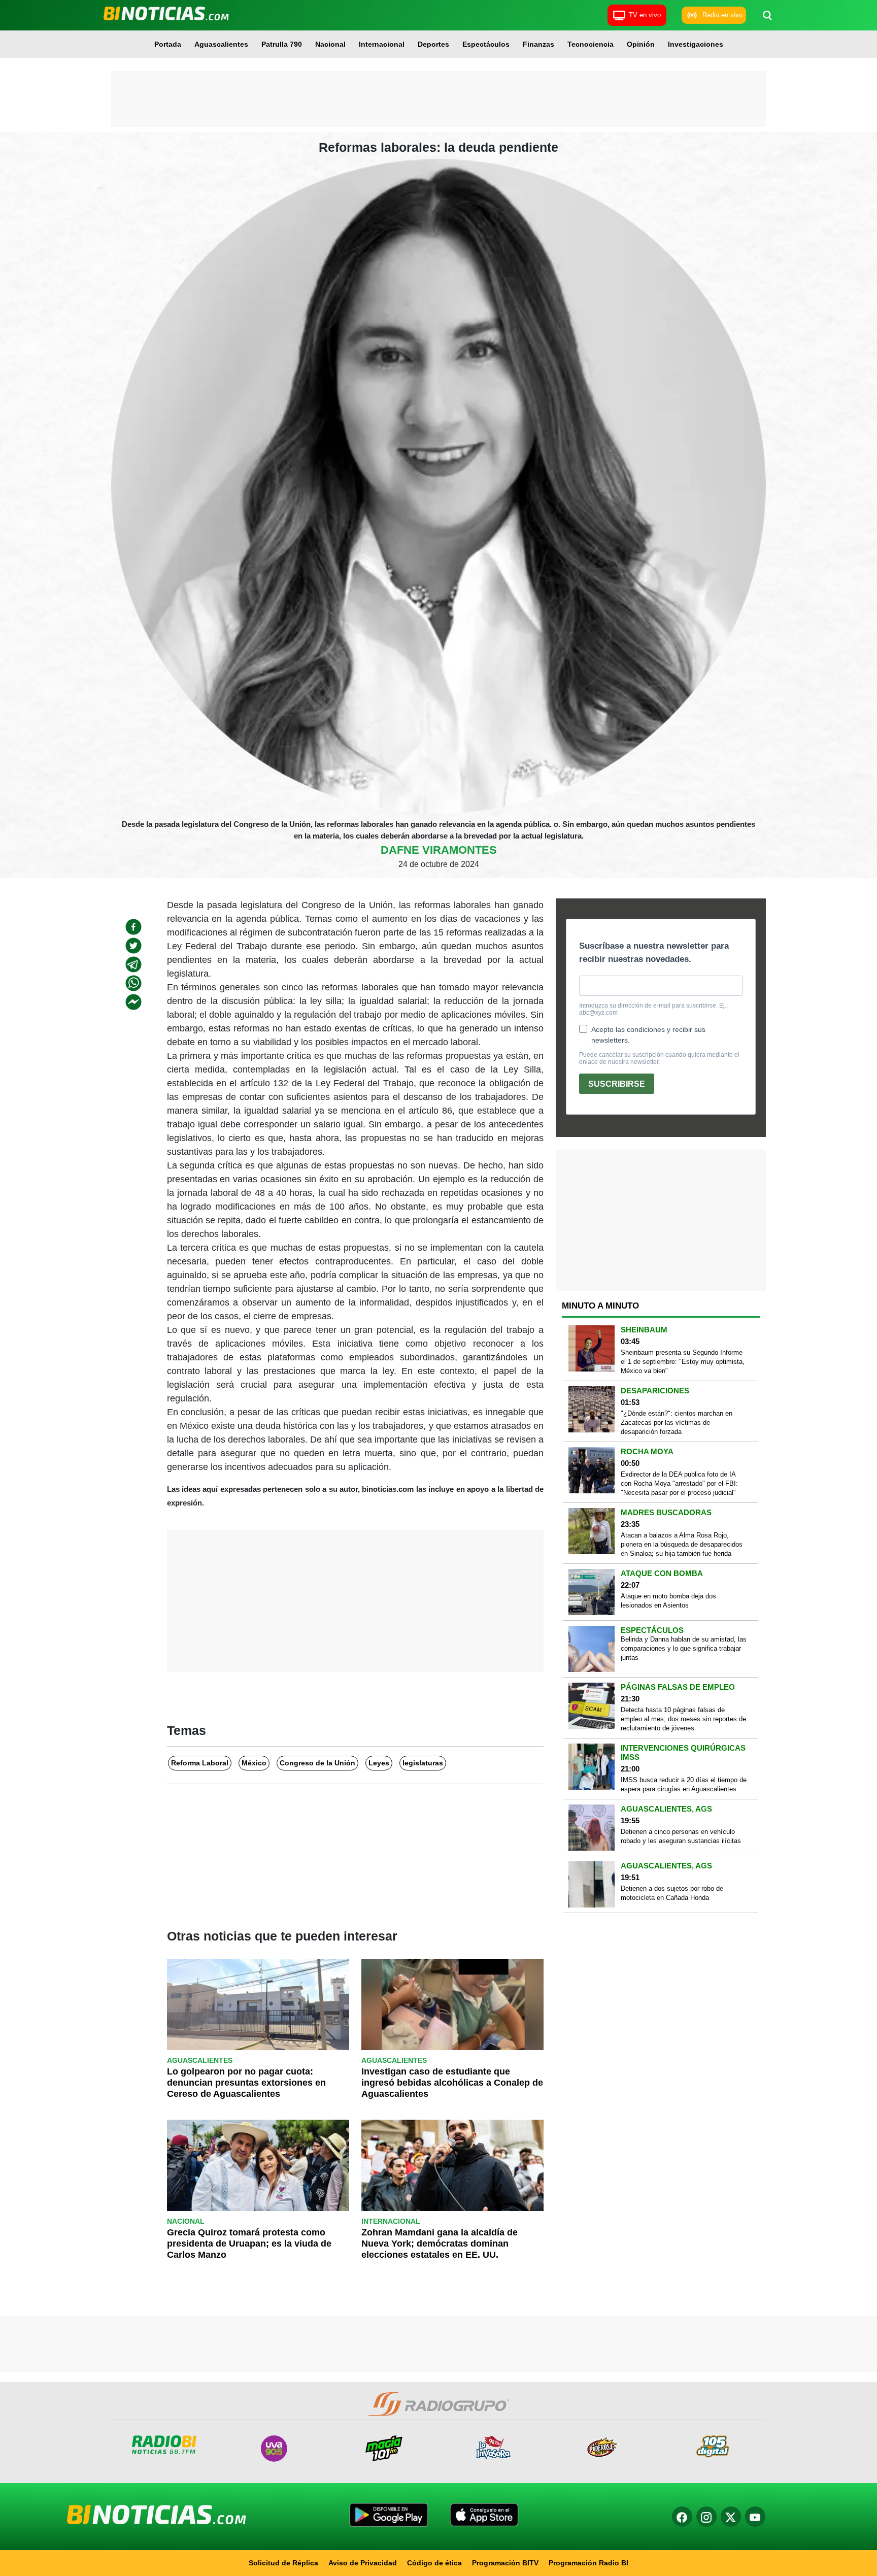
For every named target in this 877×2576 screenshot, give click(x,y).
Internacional (382, 44)
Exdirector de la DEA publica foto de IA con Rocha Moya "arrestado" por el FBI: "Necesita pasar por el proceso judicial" (679, 1483)
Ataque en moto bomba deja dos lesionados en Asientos (668, 1601)
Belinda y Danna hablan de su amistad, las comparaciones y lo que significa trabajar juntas (684, 1648)
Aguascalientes (221, 44)
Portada (168, 44)
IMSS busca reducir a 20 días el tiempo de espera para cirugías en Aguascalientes (684, 1784)
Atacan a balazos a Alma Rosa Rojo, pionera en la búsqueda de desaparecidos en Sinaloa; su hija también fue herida (682, 1544)
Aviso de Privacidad (363, 2563)
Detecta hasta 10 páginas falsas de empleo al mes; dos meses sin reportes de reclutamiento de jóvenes (683, 1719)
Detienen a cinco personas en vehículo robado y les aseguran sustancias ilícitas (681, 1836)
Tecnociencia (591, 44)
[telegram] (133, 964)
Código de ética (434, 2563)
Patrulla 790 (282, 44)
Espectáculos (486, 44)
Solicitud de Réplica (283, 2563)
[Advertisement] (438, 99)
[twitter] (133, 946)
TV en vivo (645, 15)
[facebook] (133, 927)
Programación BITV (505, 2563)
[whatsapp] (133, 983)
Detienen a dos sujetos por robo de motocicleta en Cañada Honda (672, 1893)
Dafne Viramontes (439, 850)
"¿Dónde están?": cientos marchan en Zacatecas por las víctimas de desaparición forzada (677, 1423)
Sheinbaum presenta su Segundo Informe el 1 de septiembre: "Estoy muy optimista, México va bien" (683, 1362)
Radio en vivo (722, 15)
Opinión (641, 44)
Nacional (330, 44)
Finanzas (538, 44)
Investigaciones (696, 44)
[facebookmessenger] (133, 1002)
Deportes (433, 44)
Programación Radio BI (588, 2563)
